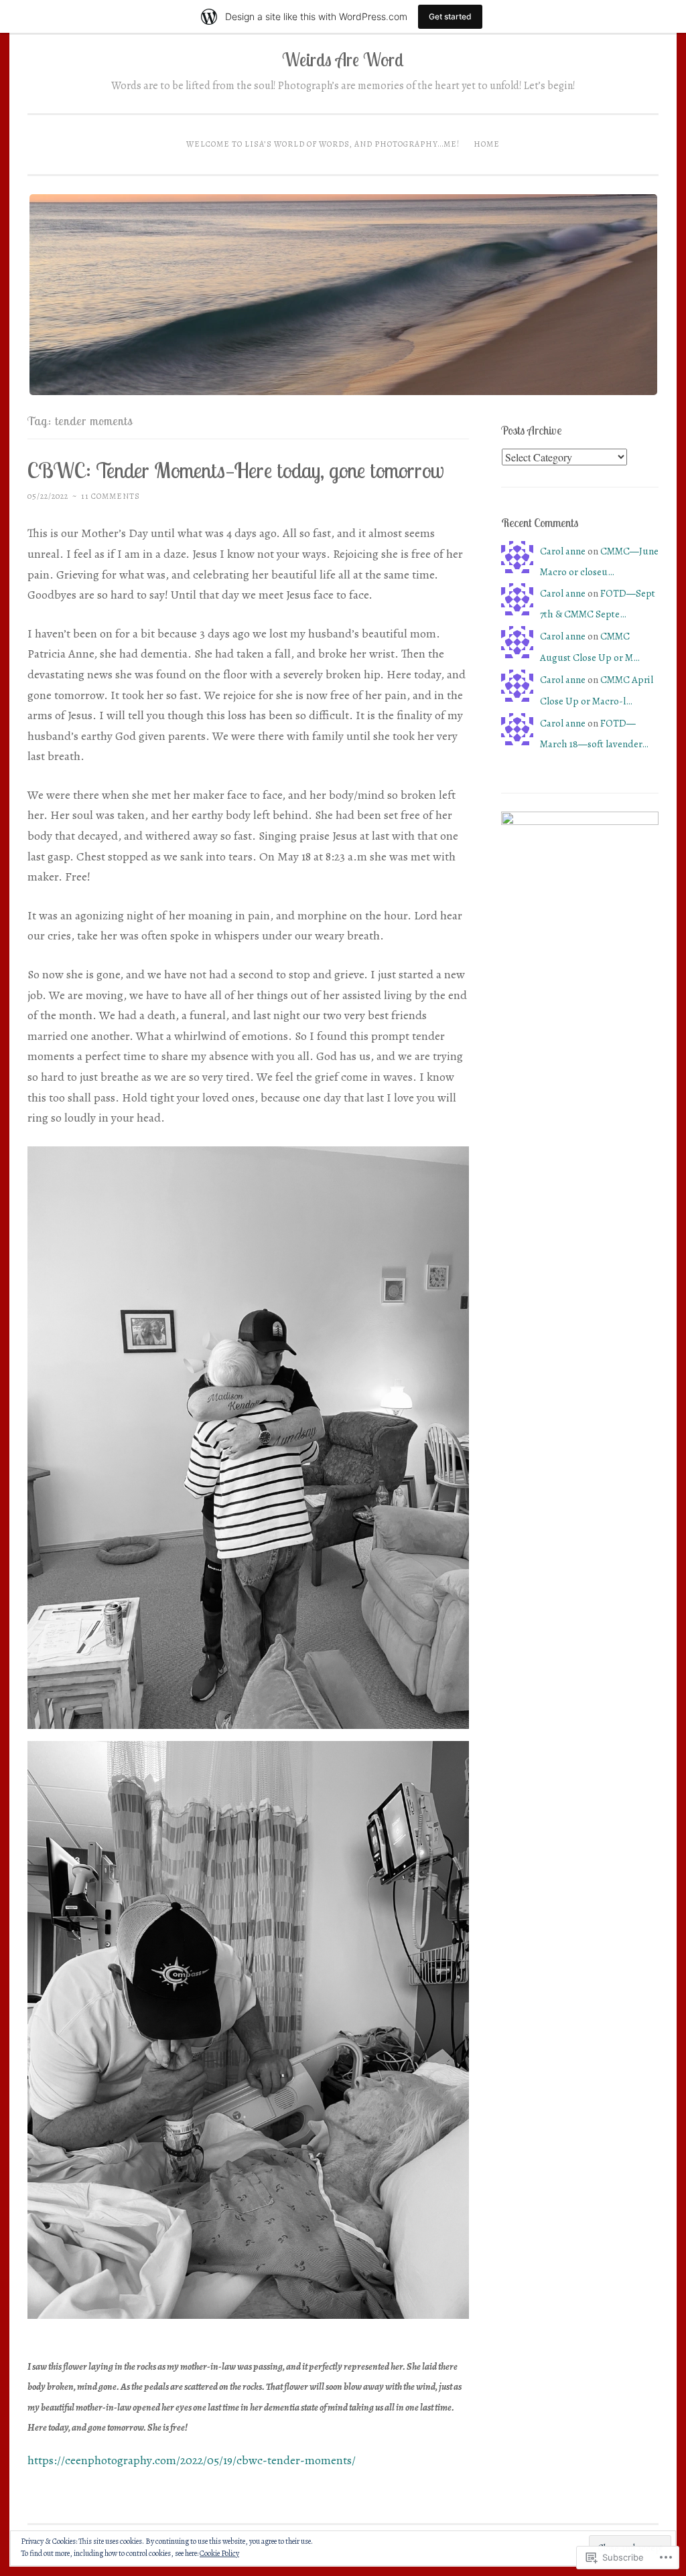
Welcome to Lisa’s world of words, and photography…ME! (323, 144)
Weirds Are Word (343, 60)
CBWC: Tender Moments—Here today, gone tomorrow (236, 470)
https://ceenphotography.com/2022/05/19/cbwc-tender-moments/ (192, 2460)
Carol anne (563, 551)
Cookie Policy (219, 2553)
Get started (450, 16)
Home (487, 144)
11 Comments (111, 496)
